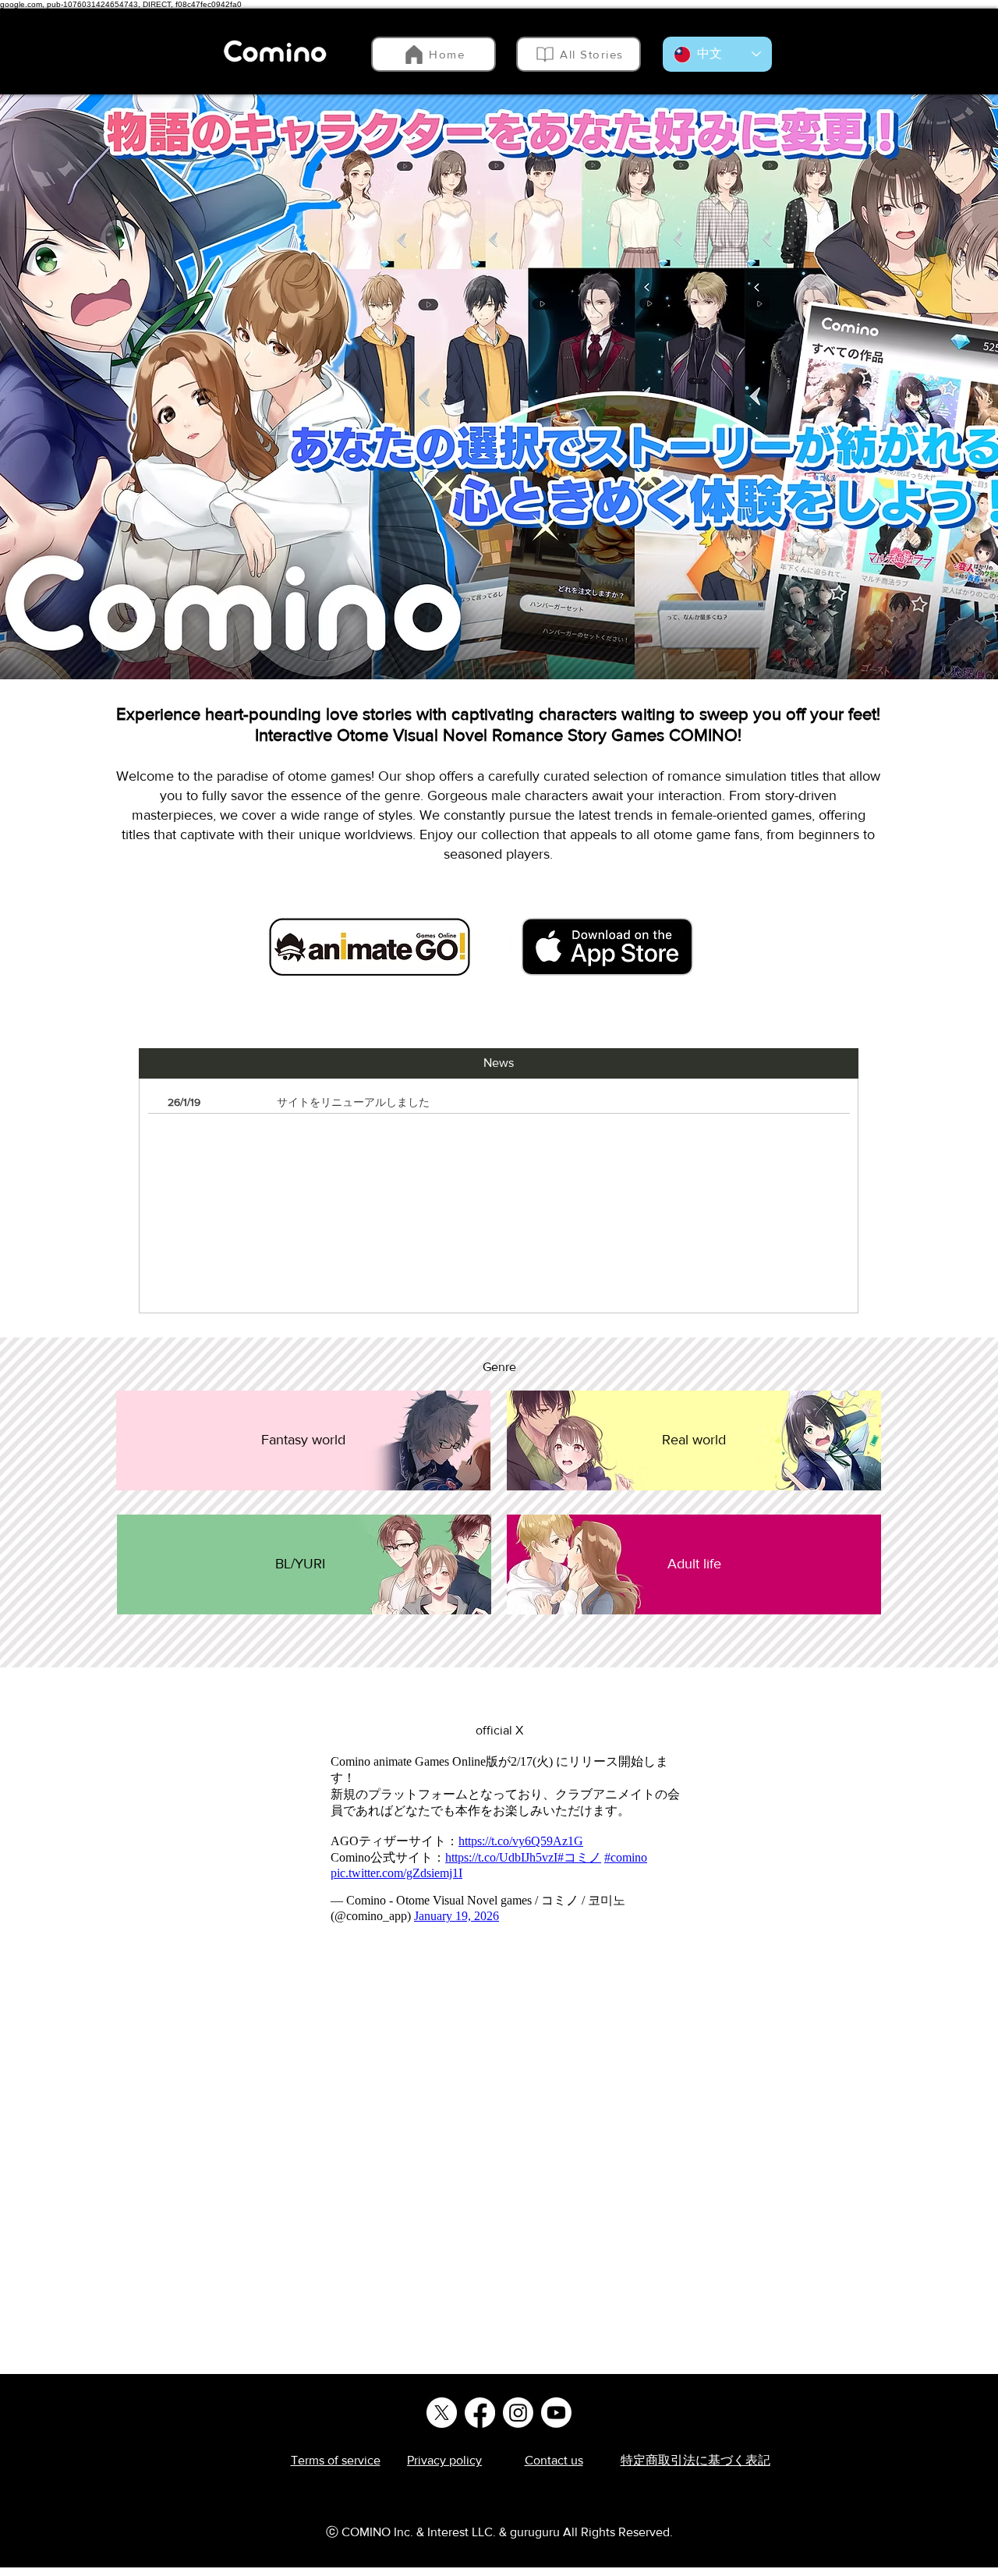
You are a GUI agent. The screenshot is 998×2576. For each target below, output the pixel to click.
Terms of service (336, 2460)
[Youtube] (556, 2413)
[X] (442, 2413)
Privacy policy (444, 2460)
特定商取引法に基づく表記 (695, 2460)
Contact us (554, 2460)
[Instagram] (518, 2413)
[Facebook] (480, 2413)
